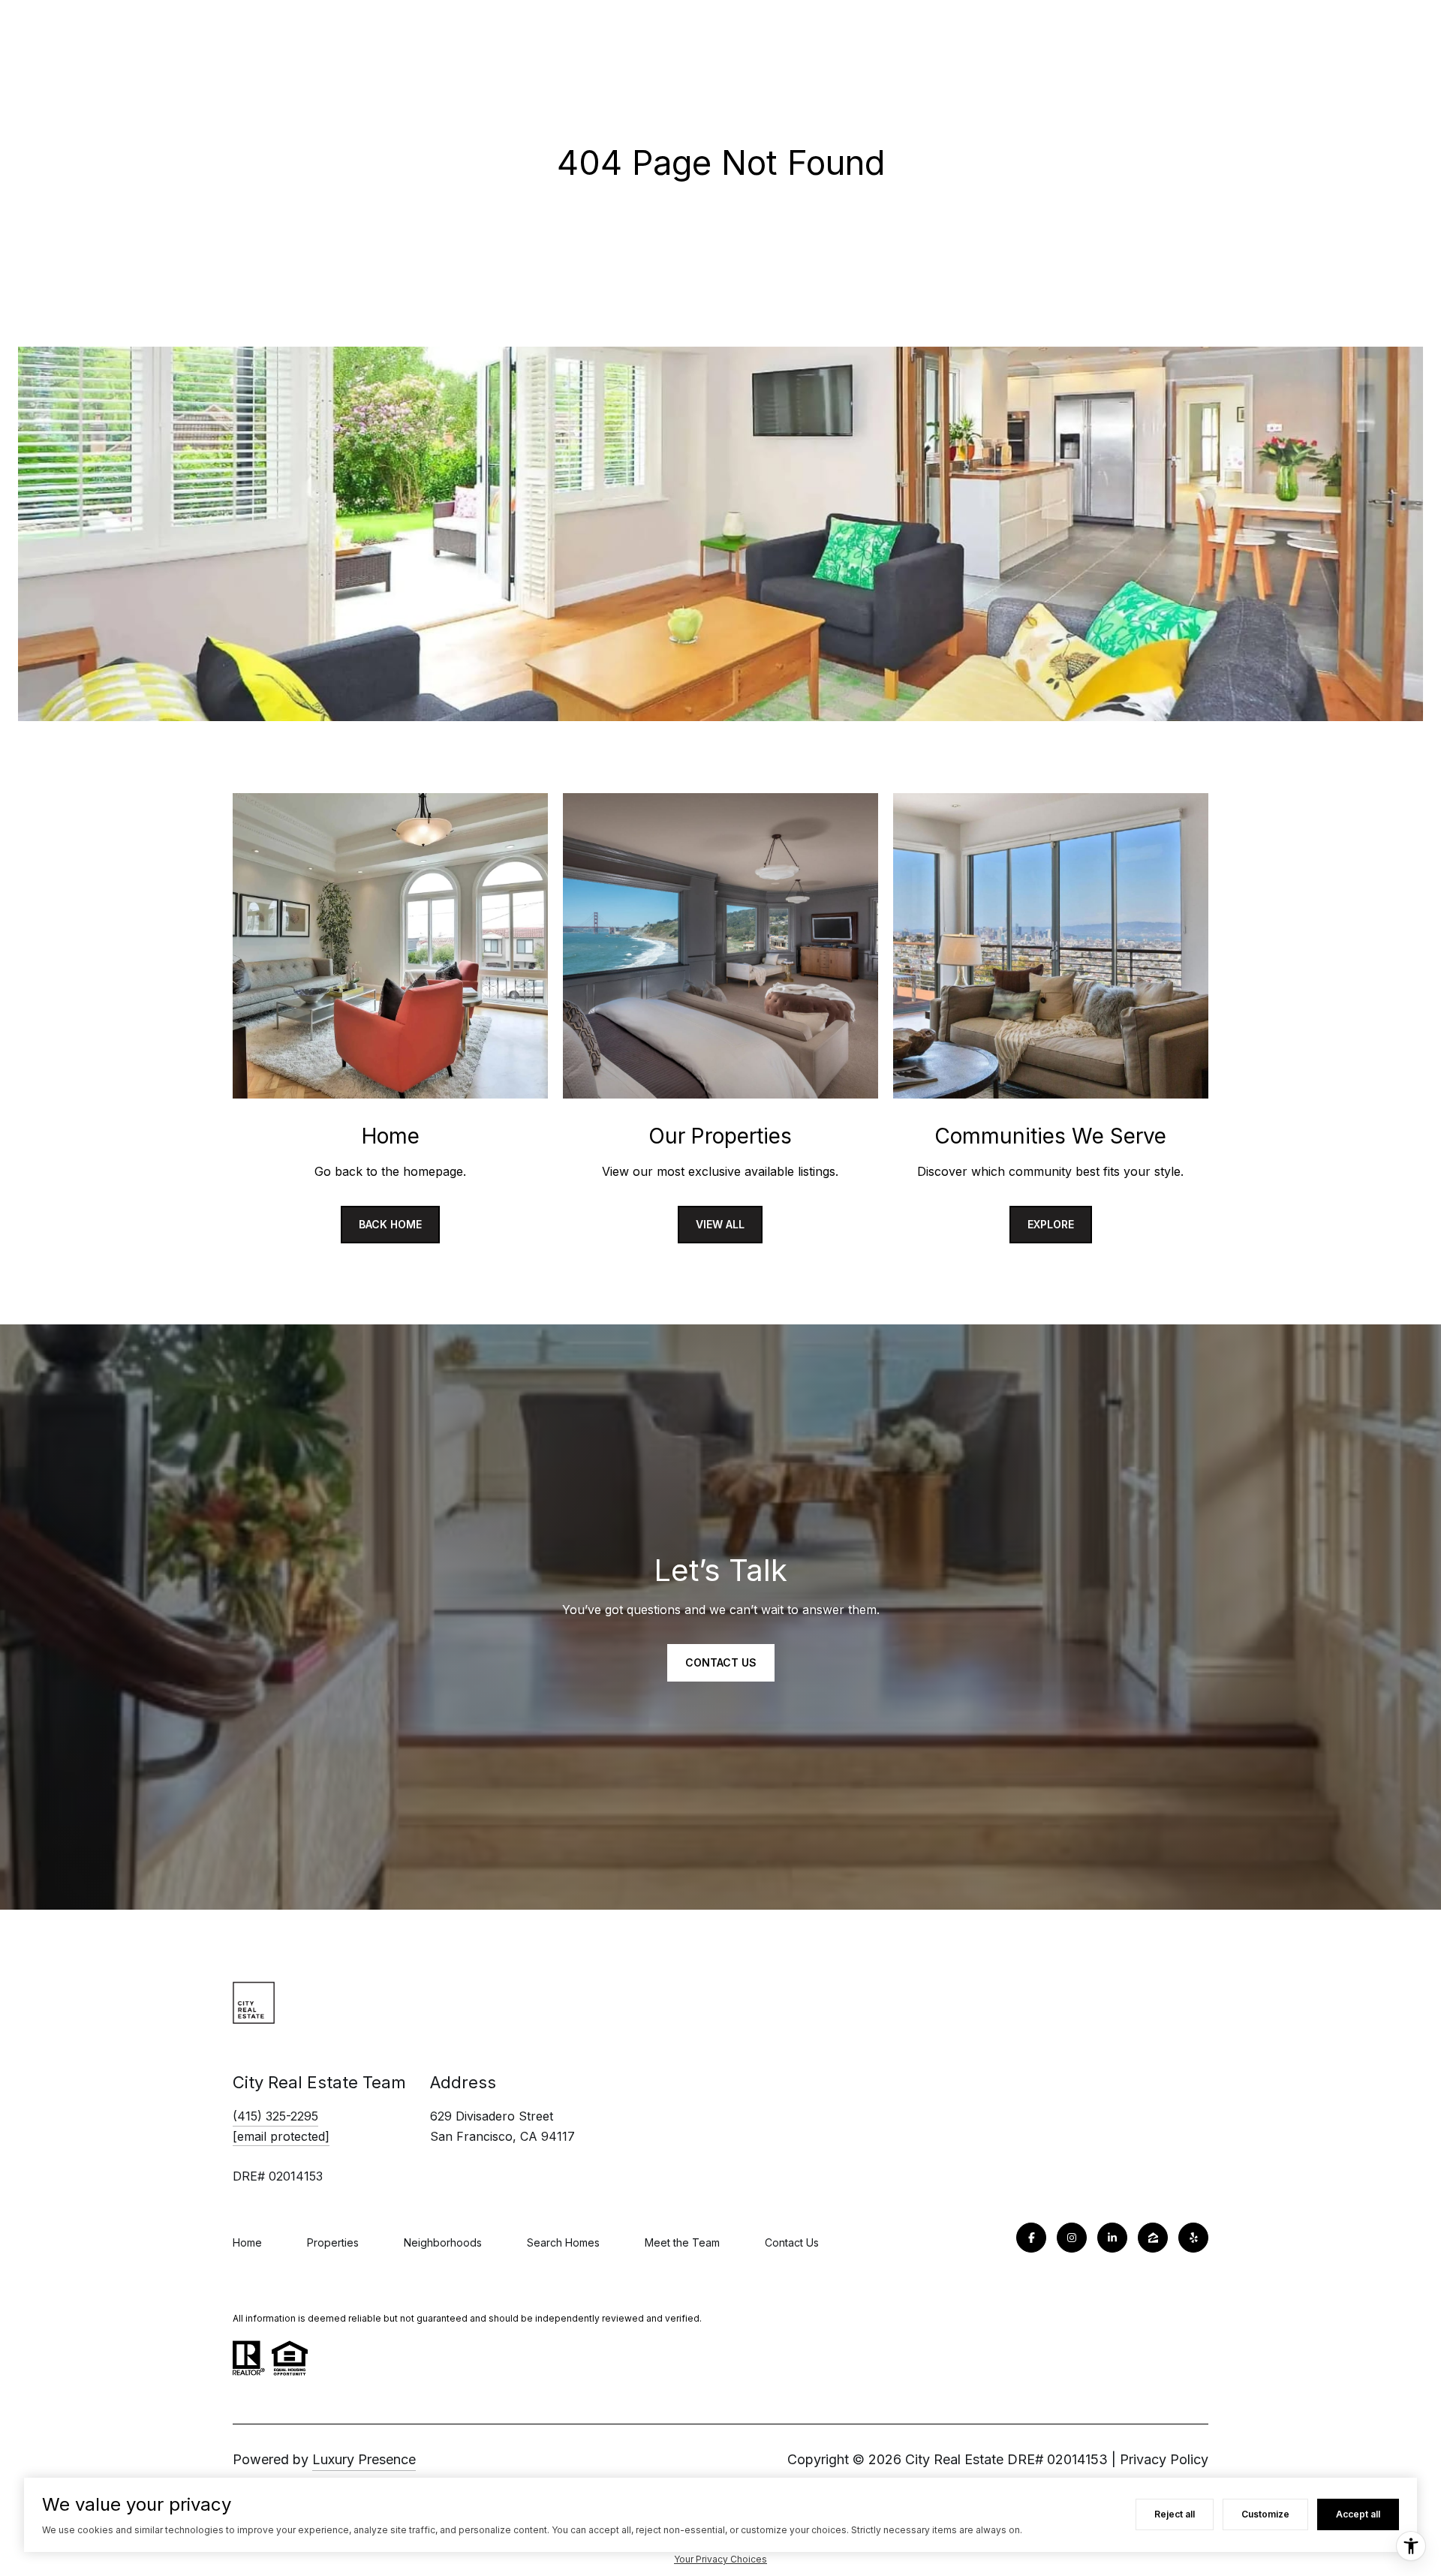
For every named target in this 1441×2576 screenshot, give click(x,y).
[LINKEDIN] (1112, 2238)
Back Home (390, 1224)
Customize (1265, 2514)
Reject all (1175, 2514)
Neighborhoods (443, 2242)
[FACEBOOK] (1031, 2238)
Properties (333, 2242)
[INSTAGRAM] (1072, 2238)
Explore (1051, 1224)
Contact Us (792, 2242)
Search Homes (563, 2242)
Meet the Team (682, 2242)
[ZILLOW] (1153, 2238)
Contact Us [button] (721, 1662)
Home (247, 2242)
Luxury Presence (364, 2459)
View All (720, 1224)
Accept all (1358, 2514)
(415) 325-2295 (275, 2116)
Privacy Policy (1164, 2459)
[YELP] (1193, 2238)
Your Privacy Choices (720, 2559)
